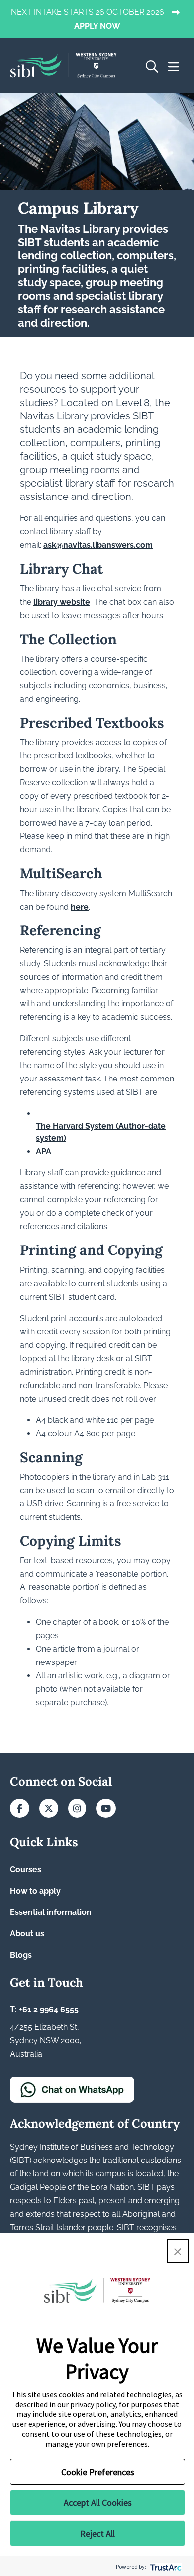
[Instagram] (77, 1809)
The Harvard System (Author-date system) (101, 1132)
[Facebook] (20, 1809)
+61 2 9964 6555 (49, 2010)
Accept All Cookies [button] (98, 2503)
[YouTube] (106, 1809)
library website (62, 602)
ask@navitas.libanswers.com (98, 545)
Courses (26, 1870)
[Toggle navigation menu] (174, 67)
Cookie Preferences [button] (98, 2472)
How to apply (35, 1891)
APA (44, 1151)
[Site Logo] (63, 66)
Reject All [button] (97, 2534)
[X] (49, 1809)
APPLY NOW (97, 27)
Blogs (21, 1955)
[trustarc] (165, 2566)
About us (27, 1934)
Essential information (51, 1912)
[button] (178, 2251)
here (80, 907)
